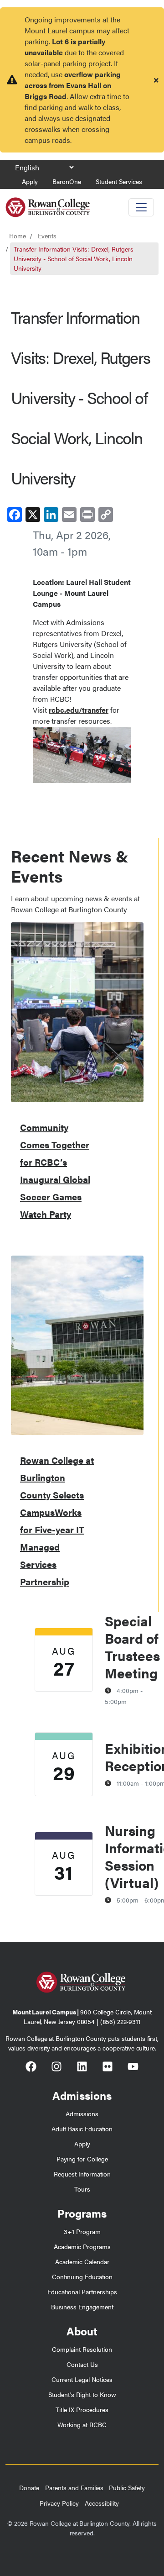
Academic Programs (82, 2246)
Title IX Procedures (82, 2409)
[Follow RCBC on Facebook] (31, 2068)
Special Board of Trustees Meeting (132, 1647)
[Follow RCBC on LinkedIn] (82, 2068)
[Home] (48, 204)
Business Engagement (82, 2307)
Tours (82, 2189)
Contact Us (82, 2364)
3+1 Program (82, 2231)
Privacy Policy (59, 2503)
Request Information (82, 2174)
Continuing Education (82, 2276)
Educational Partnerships (82, 2292)
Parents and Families (74, 2487)
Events (47, 236)
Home (18, 236)
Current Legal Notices (82, 2379)
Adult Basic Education (82, 2129)
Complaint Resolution (82, 2349)
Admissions (82, 2113)
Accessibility (102, 2503)
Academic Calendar (82, 2261)
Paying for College (82, 2159)
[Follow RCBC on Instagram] (56, 2068)
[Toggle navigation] (141, 207)
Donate (29, 2487)
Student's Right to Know (82, 2394)
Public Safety (127, 2487)
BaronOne (67, 181)
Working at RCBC (82, 2424)
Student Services (119, 181)
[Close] (156, 80)
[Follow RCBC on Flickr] (108, 2068)
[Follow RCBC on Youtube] (133, 2068)
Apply (30, 181)
